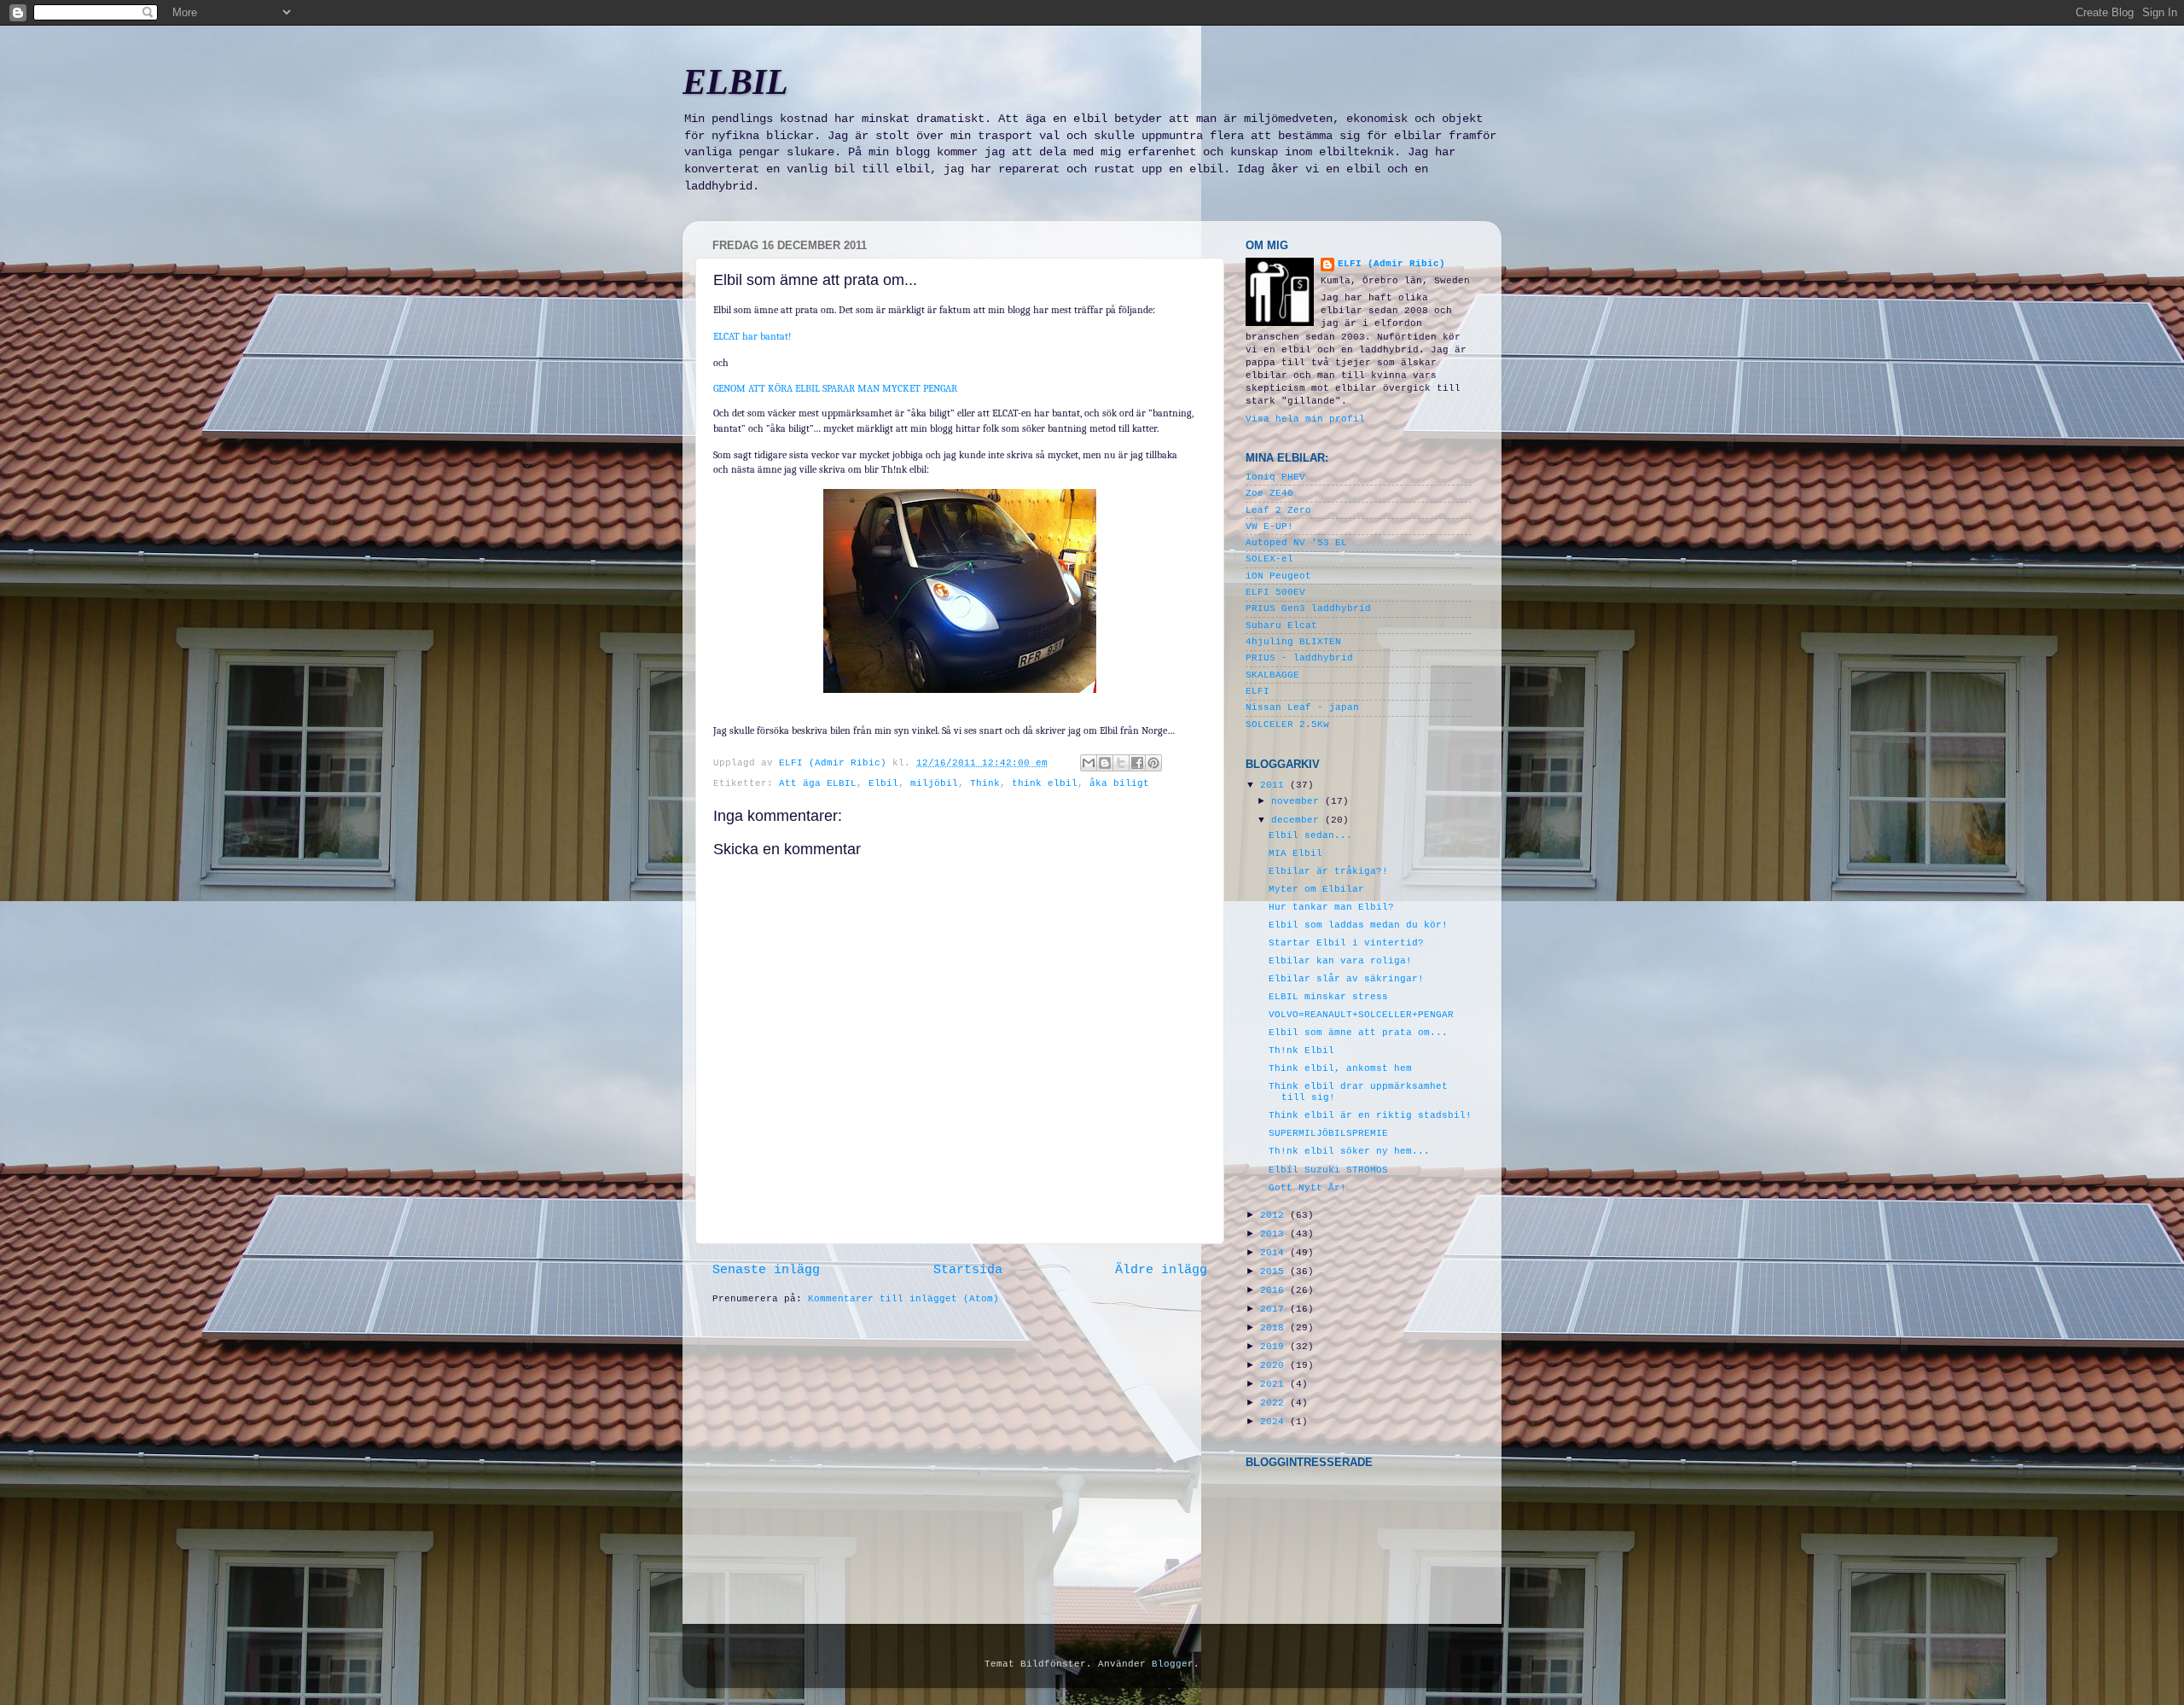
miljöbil (934, 783)
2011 (1275, 785)
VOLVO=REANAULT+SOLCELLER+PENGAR (1361, 1015)
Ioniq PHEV (1275, 477)
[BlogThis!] (1105, 763)
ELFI (1258, 691)
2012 (1275, 1215)
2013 (1275, 1234)
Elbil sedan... (1310, 835)
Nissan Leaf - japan (1302, 707)
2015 (1275, 1271)
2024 (1275, 1422)
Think (985, 783)
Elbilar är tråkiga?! (1328, 871)
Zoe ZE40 (1269, 493)
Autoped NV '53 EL (1296, 543)
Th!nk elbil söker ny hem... (1349, 1151)
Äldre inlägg (1161, 1270)
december (1298, 820)
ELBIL (735, 82)
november (1298, 801)
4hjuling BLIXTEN (1293, 642)
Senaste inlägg (766, 1270)
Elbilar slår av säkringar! (1346, 979)
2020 (1275, 1365)
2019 (1275, 1347)
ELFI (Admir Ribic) (836, 763)
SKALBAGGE (1272, 675)
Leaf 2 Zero (1278, 510)
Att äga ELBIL (818, 783)
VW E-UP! (1269, 527)
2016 (1275, 1290)
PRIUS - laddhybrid (1299, 658)
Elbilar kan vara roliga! (1340, 961)
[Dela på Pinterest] (1153, 763)
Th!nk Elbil (1301, 1050)
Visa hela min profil (1305, 419)
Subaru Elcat (1281, 626)
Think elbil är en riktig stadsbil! (1370, 1115)
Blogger (1173, 1664)
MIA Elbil (1295, 853)
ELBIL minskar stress (1328, 997)
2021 (1275, 1384)
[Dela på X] (1121, 763)
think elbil (1045, 783)
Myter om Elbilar (1316, 889)
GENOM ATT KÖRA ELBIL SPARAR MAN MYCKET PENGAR (835, 388)
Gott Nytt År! (1307, 1188)
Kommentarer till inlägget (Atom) (903, 1299)
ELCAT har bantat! (752, 336)
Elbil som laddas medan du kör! (1358, 925)
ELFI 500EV (1275, 592)
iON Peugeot (1278, 576)
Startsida (968, 1270)
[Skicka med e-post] (1089, 763)
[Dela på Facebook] (1137, 763)
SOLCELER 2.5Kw (1287, 724)
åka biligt (1119, 783)
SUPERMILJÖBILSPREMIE (1328, 1133)
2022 (1275, 1403)
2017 (1275, 1309)
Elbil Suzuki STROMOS (1328, 1170)
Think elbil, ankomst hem (1340, 1068)
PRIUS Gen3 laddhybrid (1308, 608)
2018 (1275, 1328)
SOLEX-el (1269, 559)
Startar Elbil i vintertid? (1346, 943)
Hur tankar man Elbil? (1331, 907)
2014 (1275, 1253)
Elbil (883, 783)
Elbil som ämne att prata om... (1358, 1033)
